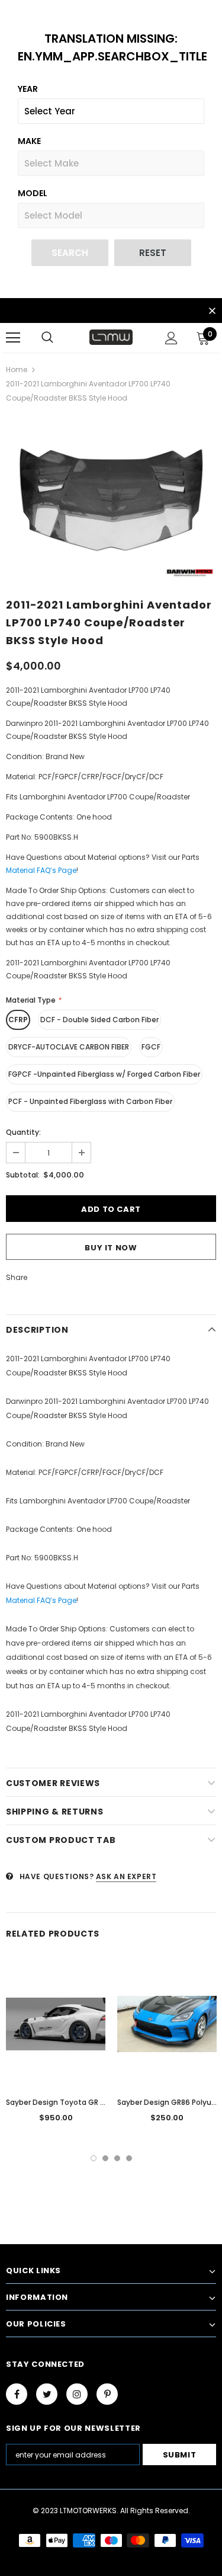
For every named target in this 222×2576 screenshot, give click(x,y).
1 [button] (94, 2158)
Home (17, 369)
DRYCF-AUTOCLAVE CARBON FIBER (69, 1047)
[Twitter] (47, 2394)
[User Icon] (171, 338)
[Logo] (111, 337)
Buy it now (111, 1248)
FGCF (151, 1047)
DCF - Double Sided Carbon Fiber (99, 1020)
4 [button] (129, 2158)
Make (29, 141)
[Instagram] (77, 2394)
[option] (111, 500)
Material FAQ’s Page (41, 870)
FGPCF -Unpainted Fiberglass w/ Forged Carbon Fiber (104, 1074)
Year (28, 89)
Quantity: (23, 1132)
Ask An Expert (126, 1876)
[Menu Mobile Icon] (13, 338)
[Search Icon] (47, 338)
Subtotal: (23, 1175)
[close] (212, 312)
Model (33, 193)
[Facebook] (17, 2394)
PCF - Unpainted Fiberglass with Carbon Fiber (90, 1101)
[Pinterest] (107, 2394)
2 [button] (105, 2158)
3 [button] (117, 2158)
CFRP (18, 1020)
